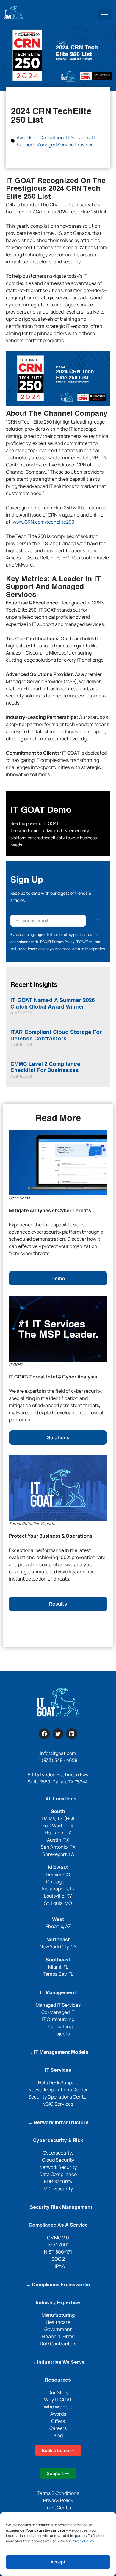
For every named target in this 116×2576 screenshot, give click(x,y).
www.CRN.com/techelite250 (44, 522)
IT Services (78, 137)
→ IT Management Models (58, 2053)
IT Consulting (49, 137)
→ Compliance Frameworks (58, 2285)
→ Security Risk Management (58, 2208)
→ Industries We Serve (58, 2363)
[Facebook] (44, 1734)
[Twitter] (58, 1734)
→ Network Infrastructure (58, 2123)
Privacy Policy (83, 2541)
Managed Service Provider (65, 145)
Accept (58, 2562)
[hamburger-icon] (105, 14)
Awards (25, 137)
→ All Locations (58, 1799)
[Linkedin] (72, 1734)
